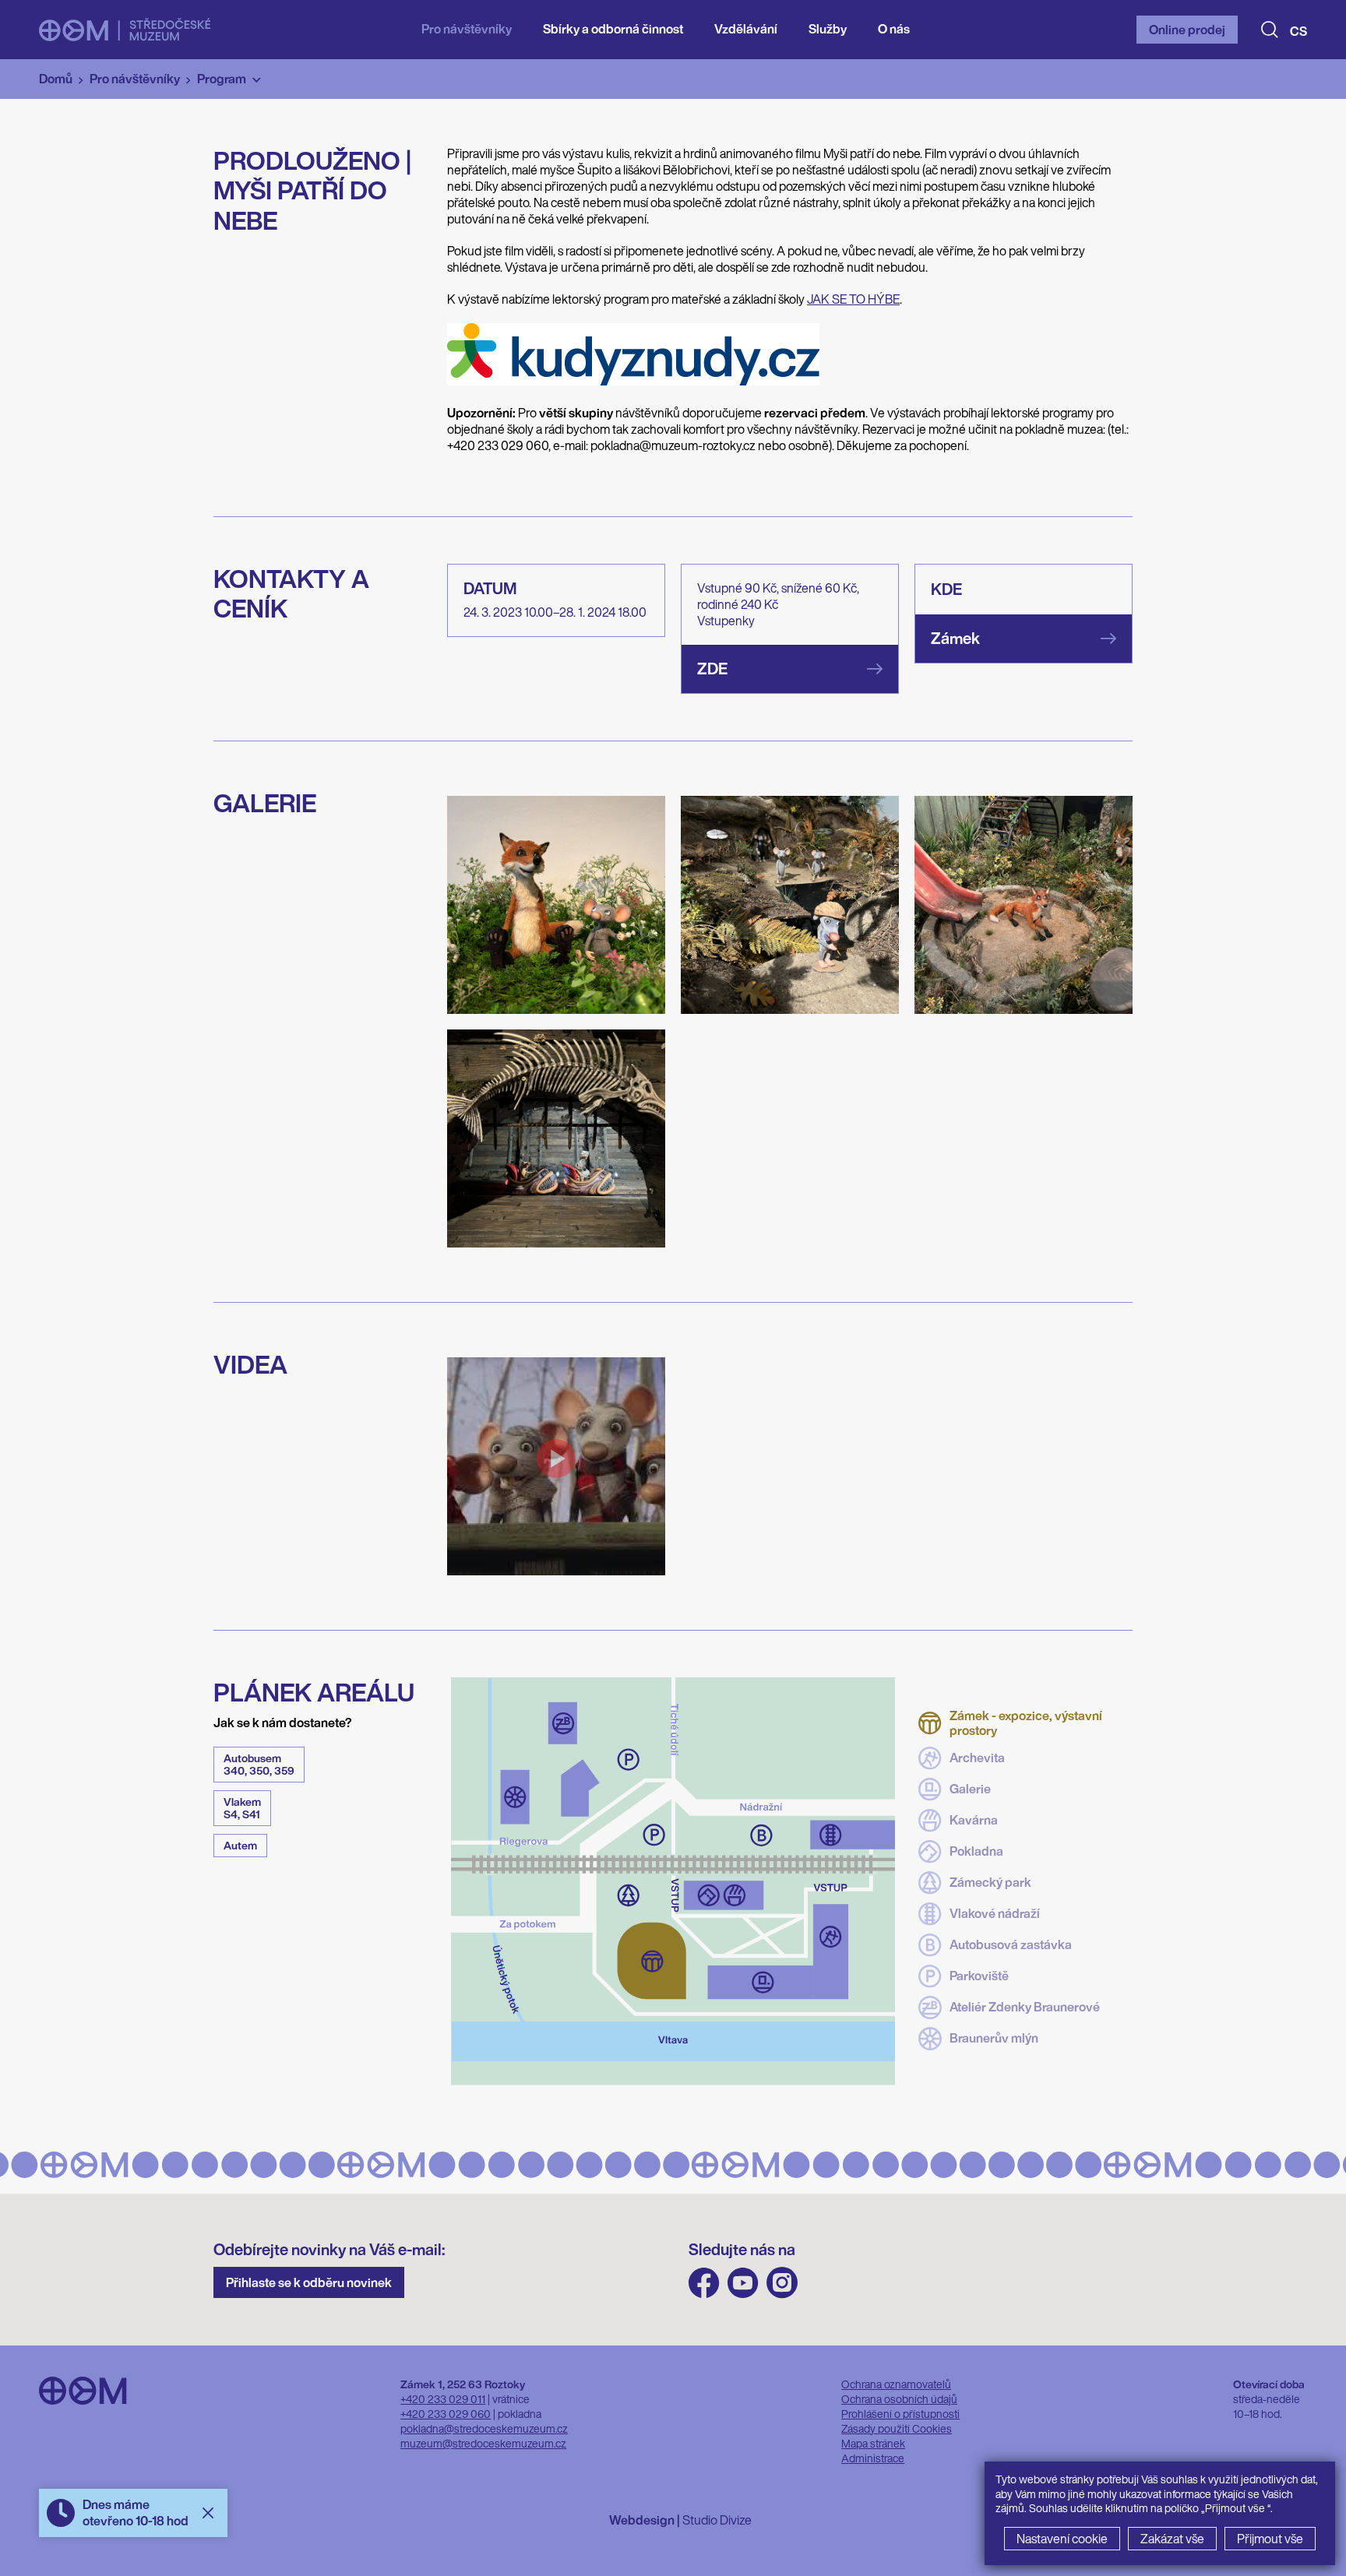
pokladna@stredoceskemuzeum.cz (484, 2428)
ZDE (712, 669)
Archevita (977, 1758)
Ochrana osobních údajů (899, 2399)
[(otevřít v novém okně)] (633, 381)
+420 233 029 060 (446, 2414)
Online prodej (1187, 30)
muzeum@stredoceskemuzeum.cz (483, 2443)
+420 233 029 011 (443, 2399)
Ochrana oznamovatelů (896, 2384)
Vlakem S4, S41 (242, 1808)
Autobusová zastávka (1011, 1944)
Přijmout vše (1270, 2539)
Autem (240, 1845)
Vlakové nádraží (995, 1913)
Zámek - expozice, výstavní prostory (1026, 1723)
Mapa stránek (873, 2443)
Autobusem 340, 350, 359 (259, 1764)
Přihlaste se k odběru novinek (309, 2282)
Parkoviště (979, 1976)
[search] (1270, 30)
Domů (56, 79)
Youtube (743, 2283)
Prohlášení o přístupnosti (900, 2414)
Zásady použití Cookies (897, 2428)
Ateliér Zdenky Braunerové (1025, 2007)
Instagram (782, 2283)
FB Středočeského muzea (704, 2283)
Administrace (873, 2458)
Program (222, 79)
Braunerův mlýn (994, 2038)
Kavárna (974, 1820)
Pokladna (976, 1851)
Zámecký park (990, 1882)
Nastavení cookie (1062, 2539)
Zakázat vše (1172, 2539)
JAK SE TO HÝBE (853, 299)
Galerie (970, 1789)
